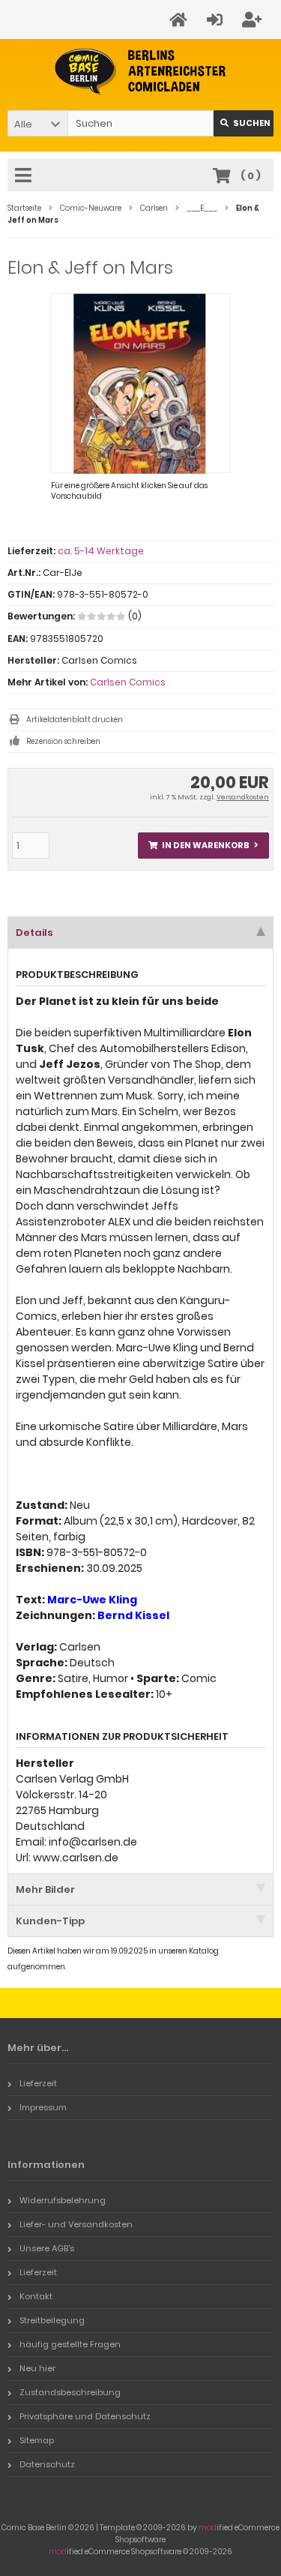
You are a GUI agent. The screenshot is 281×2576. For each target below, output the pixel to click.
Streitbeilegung (52, 2320)
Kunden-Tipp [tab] (50, 1921)
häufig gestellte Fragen (70, 2344)
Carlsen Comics (128, 682)
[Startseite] (181, 20)
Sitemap (37, 2440)
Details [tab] (34, 933)
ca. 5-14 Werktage (101, 551)
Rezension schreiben (63, 741)
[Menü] (25, 176)
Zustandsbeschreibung (70, 2392)
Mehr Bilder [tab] (45, 1889)
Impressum (43, 2107)
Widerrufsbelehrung (63, 2200)
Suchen (244, 123)
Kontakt (36, 2296)
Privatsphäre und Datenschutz (85, 2416)
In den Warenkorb (204, 846)
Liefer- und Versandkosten (76, 2224)
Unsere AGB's (47, 2248)
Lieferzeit (38, 2083)
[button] (37, 123)
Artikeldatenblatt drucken (75, 720)
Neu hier (37, 2368)
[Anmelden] (217, 20)
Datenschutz (47, 2464)
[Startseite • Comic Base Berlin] (140, 72)
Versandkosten (243, 797)
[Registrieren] (254, 20)
